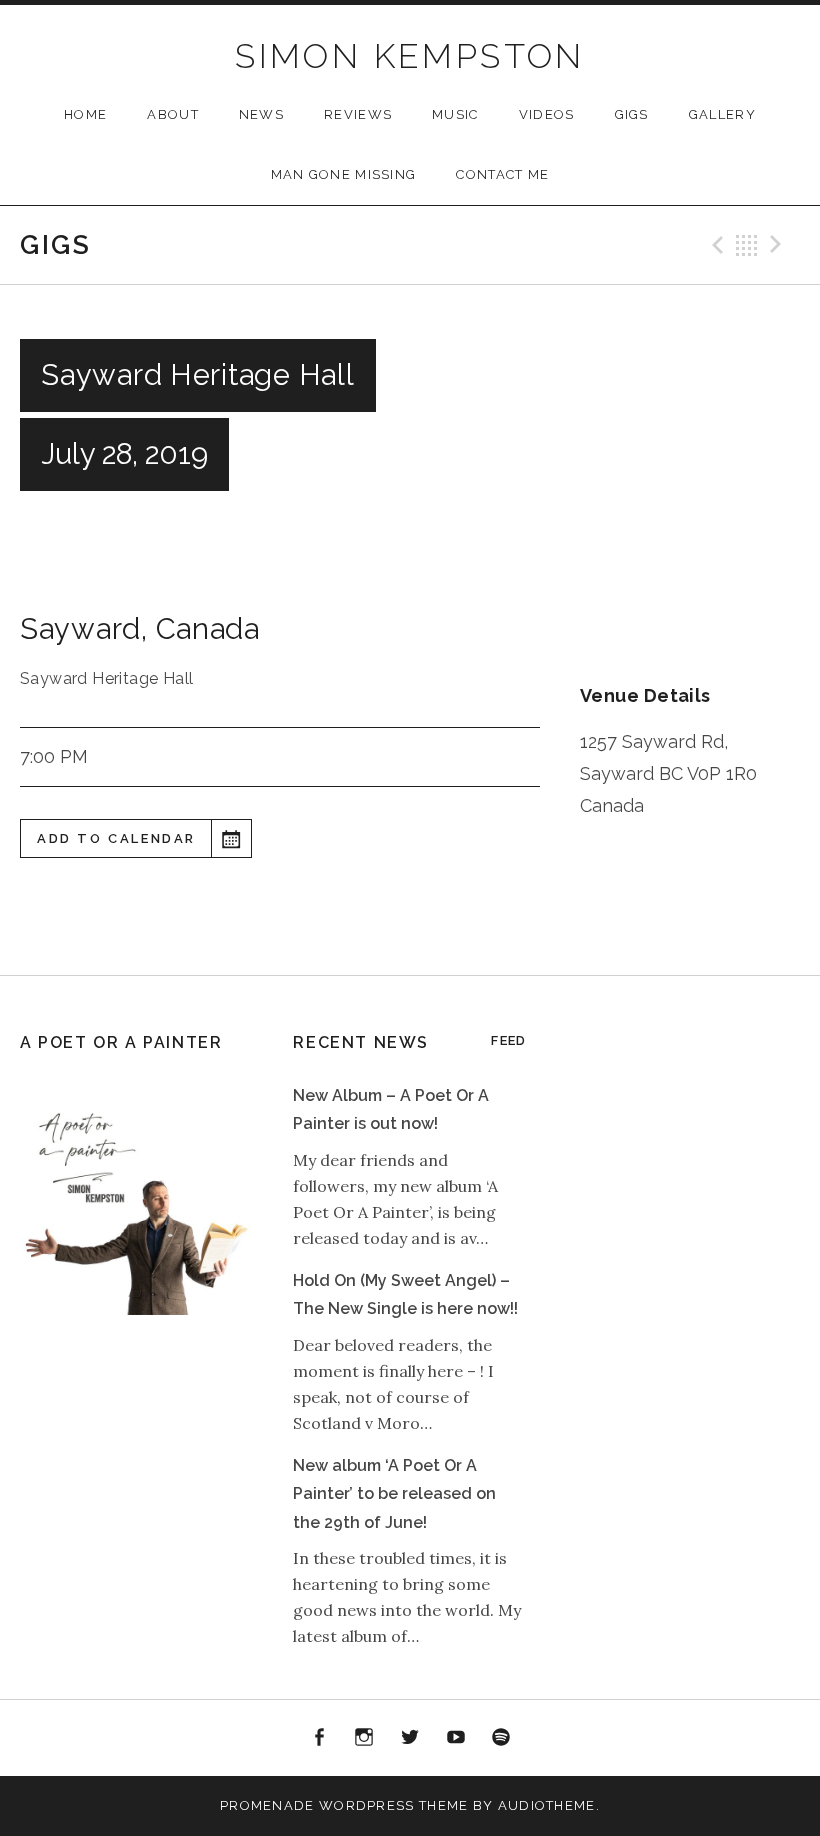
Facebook (319, 1738)
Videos (547, 114)
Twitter (410, 1738)
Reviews (358, 114)
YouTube (456, 1738)
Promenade (267, 1805)
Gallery (722, 114)
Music (455, 114)
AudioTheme (547, 1805)
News (261, 114)
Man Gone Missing (344, 174)
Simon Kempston (410, 56)
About (173, 114)
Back (747, 245)
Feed (508, 1040)
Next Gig (779, 245)
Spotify (501, 1738)
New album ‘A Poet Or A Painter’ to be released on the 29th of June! (394, 1494)
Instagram (365, 1738)
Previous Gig (715, 245)
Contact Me (502, 174)
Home (85, 114)
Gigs (632, 114)
